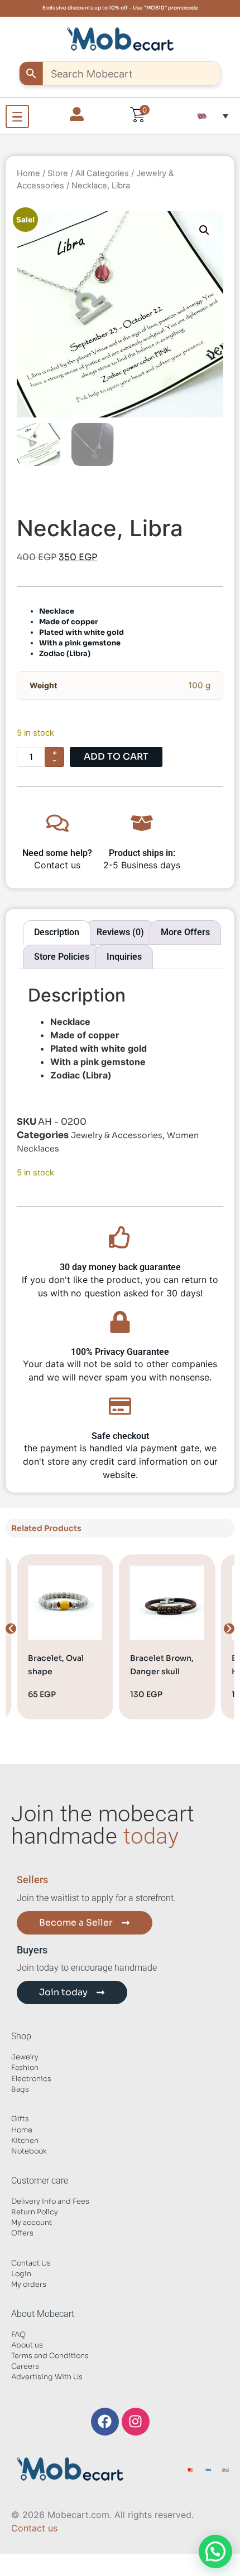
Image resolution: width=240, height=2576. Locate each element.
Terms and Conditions (50, 2356)
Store (58, 173)
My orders (29, 2285)
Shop (21, 2036)
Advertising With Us (47, 2377)
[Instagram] (136, 2422)
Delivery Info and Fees (50, 2201)
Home (28, 173)
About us (27, 2345)
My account (32, 2223)
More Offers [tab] (185, 932)
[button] (213, 116)
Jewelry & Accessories (117, 1135)
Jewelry (25, 2057)
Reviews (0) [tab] (120, 932)
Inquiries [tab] (124, 957)
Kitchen (25, 2141)
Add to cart (116, 757)
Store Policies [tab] (62, 957)
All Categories (102, 173)
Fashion (25, 2068)
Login (21, 2274)
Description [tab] (57, 932)
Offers (22, 2233)
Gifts (20, 2119)
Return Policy (35, 2212)
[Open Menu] (17, 116)
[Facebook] (105, 2422)
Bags (20, 2089)
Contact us (34, 2528)
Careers (25, 2366)
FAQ (18, 2335)
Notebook (29, 2151)
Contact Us (31, 2263)
